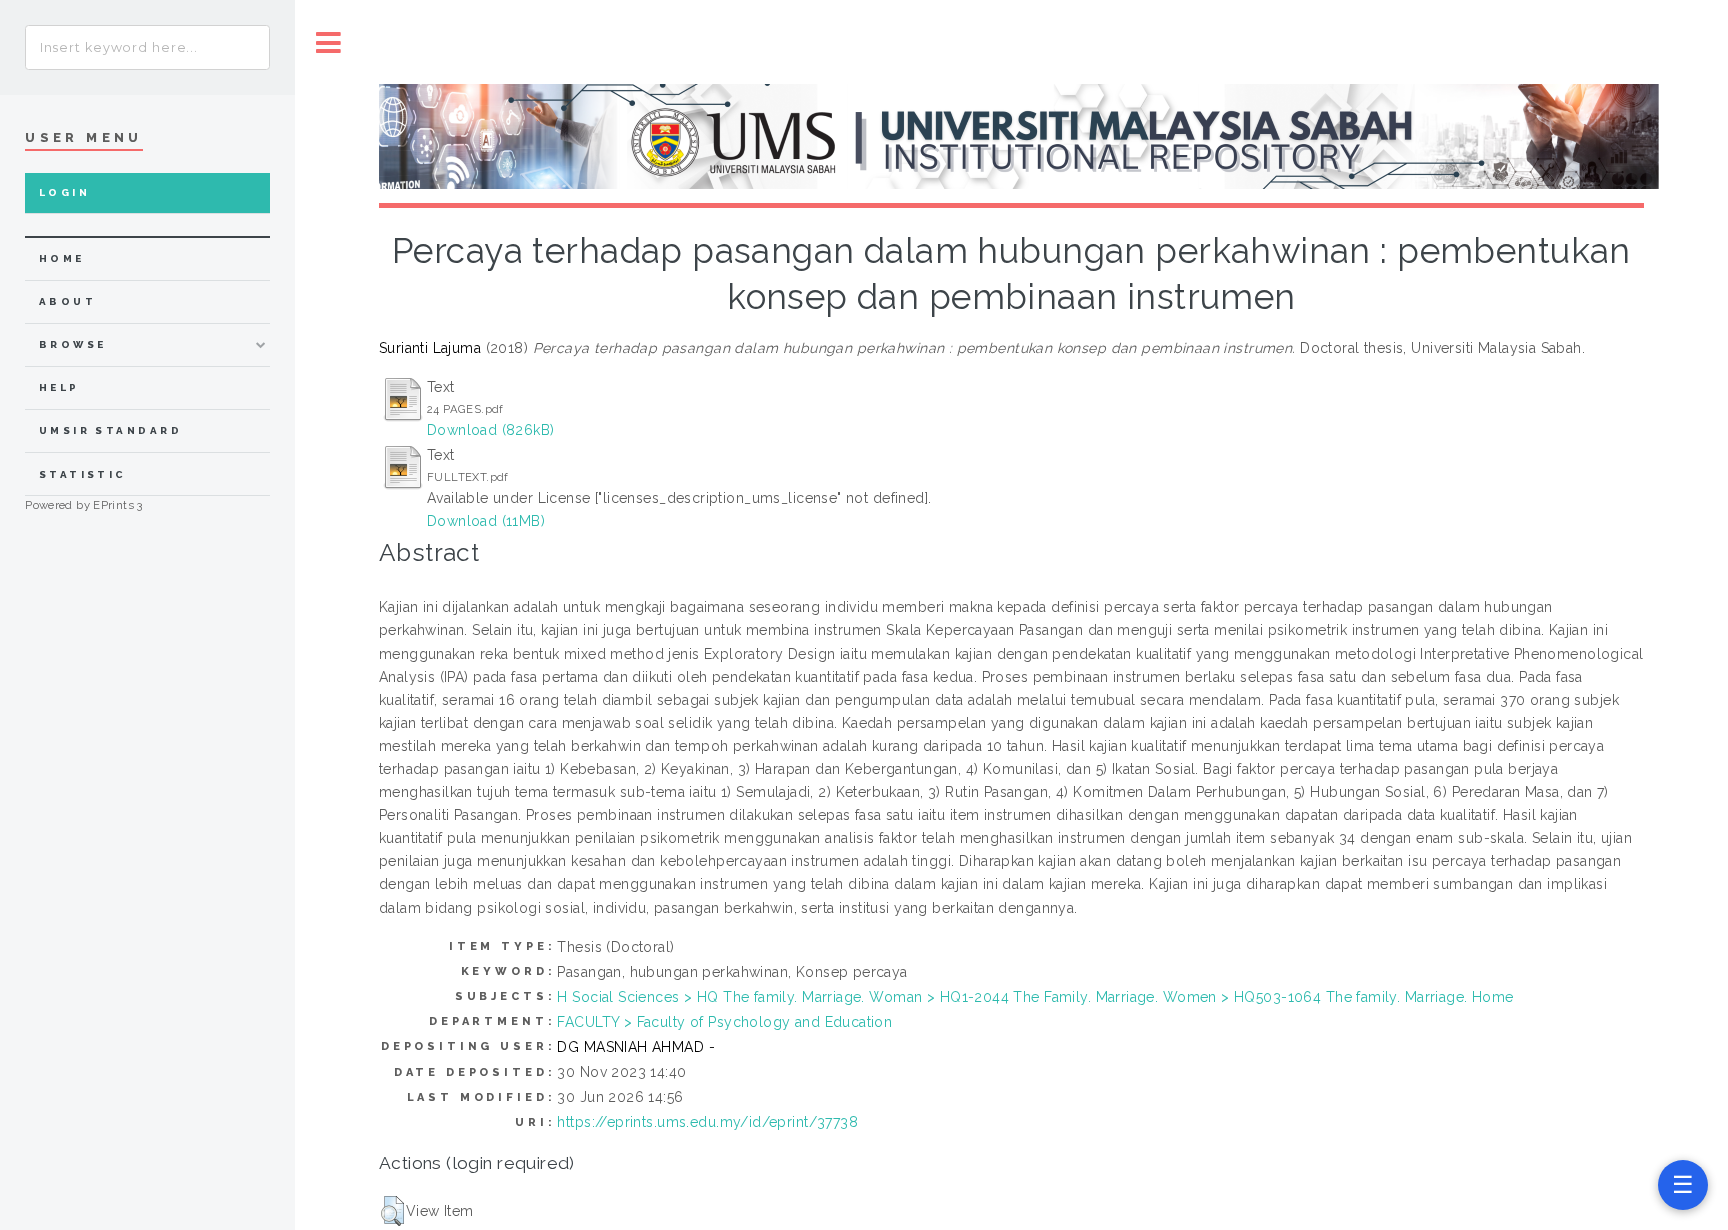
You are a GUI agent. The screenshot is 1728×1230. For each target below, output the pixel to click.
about (67, 301)
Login (64, 192)
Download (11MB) (486, 521)
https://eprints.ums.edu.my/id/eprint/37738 (707, 1122)
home (62, 258)
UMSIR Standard (111, 430)
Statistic (83, 474)
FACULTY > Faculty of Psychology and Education (724, 1022)
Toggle (329, 42)
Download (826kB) (491, 430)
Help (59, 387)
